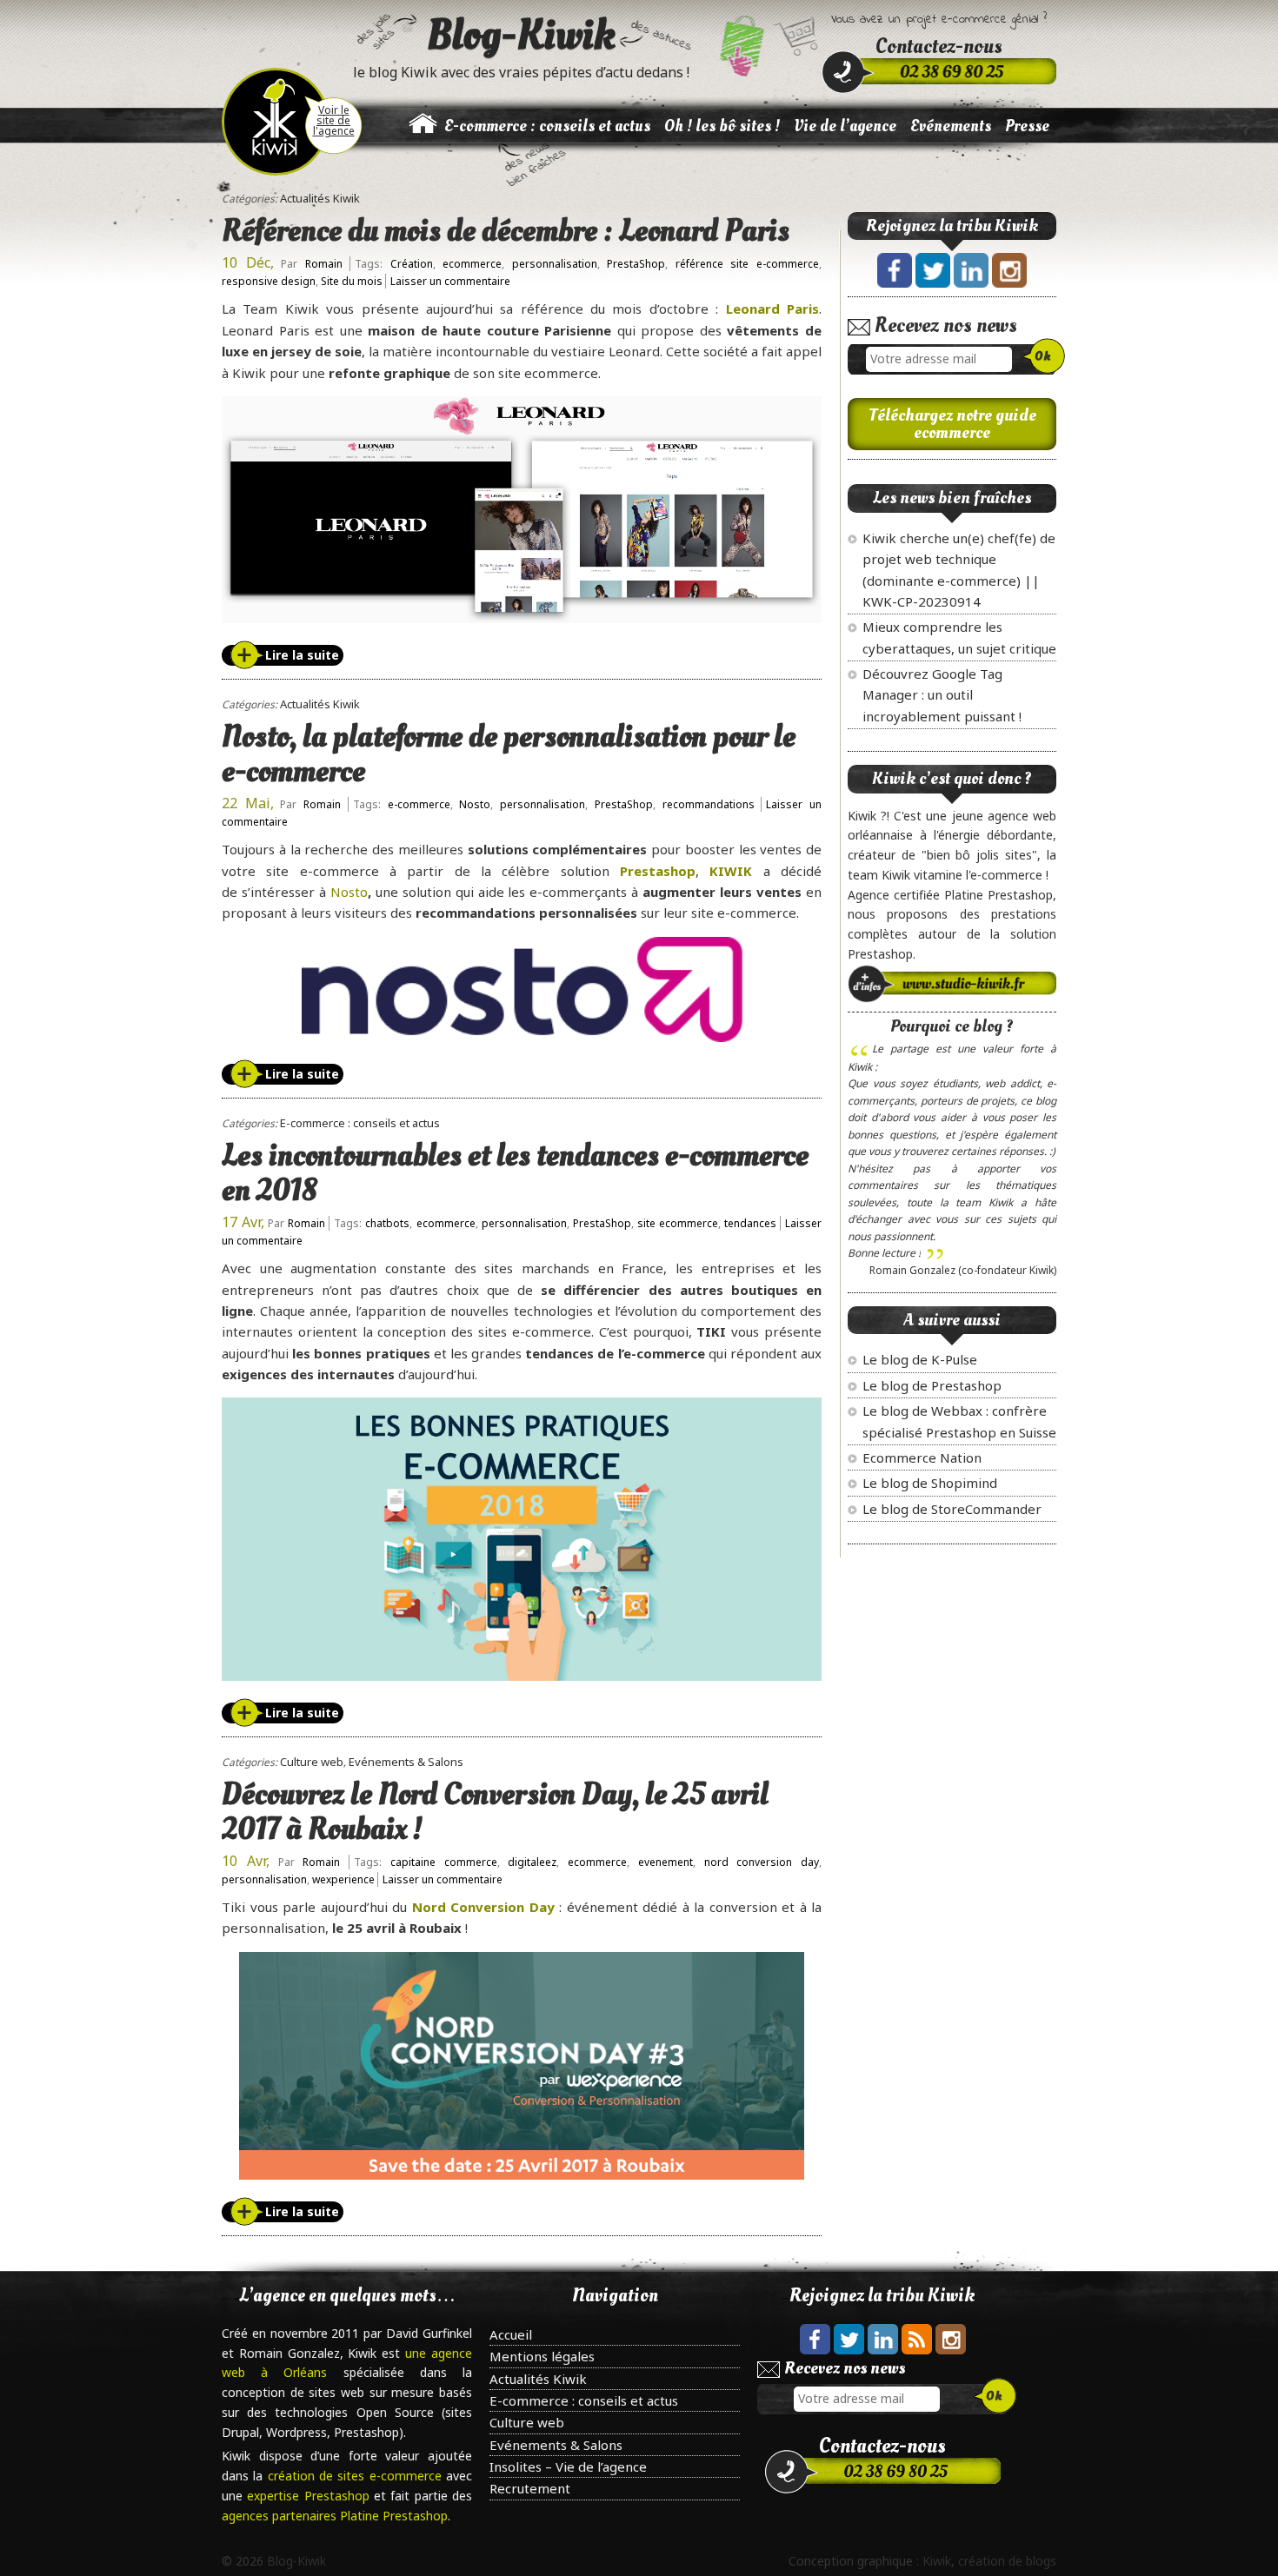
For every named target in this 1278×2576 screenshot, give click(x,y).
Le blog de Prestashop (932, 1385)
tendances (750, 1223)
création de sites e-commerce (357, 2476)
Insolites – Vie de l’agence (568, 2466)
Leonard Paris (772, 309)
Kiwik (937, 2561)
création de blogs (1007, 2561)
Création (412, 264)
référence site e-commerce (747, 264)
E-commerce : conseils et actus (547, 126)
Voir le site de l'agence (334, 120)
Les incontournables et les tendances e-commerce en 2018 (515, 1173)
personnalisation (555, 264)
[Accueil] (423, 133)
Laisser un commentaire (450, 281)
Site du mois (352, 281)
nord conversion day (762, 1862)
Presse (1027, 126)
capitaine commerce (444, 1862)
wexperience (343, 1879)
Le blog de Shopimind (930, 1483)
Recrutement (530, 2488)
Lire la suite (302, 655)
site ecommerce (678, 1223)
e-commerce (419, 804)
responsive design (269, 281)
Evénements (951, 126)
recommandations (709, 804)
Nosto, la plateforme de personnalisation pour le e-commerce (509, 754)
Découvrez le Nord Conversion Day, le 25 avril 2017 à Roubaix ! (495, 1812)
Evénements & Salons (406, 1762)
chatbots (387, 1223)
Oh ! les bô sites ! (722, 126)
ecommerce (472, 264)
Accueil (511, 2334)
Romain (324, 264)
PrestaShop (636, 264)
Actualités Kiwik (320, 198)
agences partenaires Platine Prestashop (335, 2516)
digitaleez (532, 1862)
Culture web (312, 1762)
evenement (666, 1862)
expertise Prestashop (310, 2496)
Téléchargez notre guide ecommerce (952, 424)
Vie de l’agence (845, 126)
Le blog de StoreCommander (952, 1509)
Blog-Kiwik (521, 35)
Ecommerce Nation (922, 1457)
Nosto (475, 804)
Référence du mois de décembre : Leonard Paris (506, 231)
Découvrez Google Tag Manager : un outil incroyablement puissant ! (942, 695)
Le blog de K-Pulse (920, 1359)
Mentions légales (542, 2356)
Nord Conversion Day (483, 1907)
